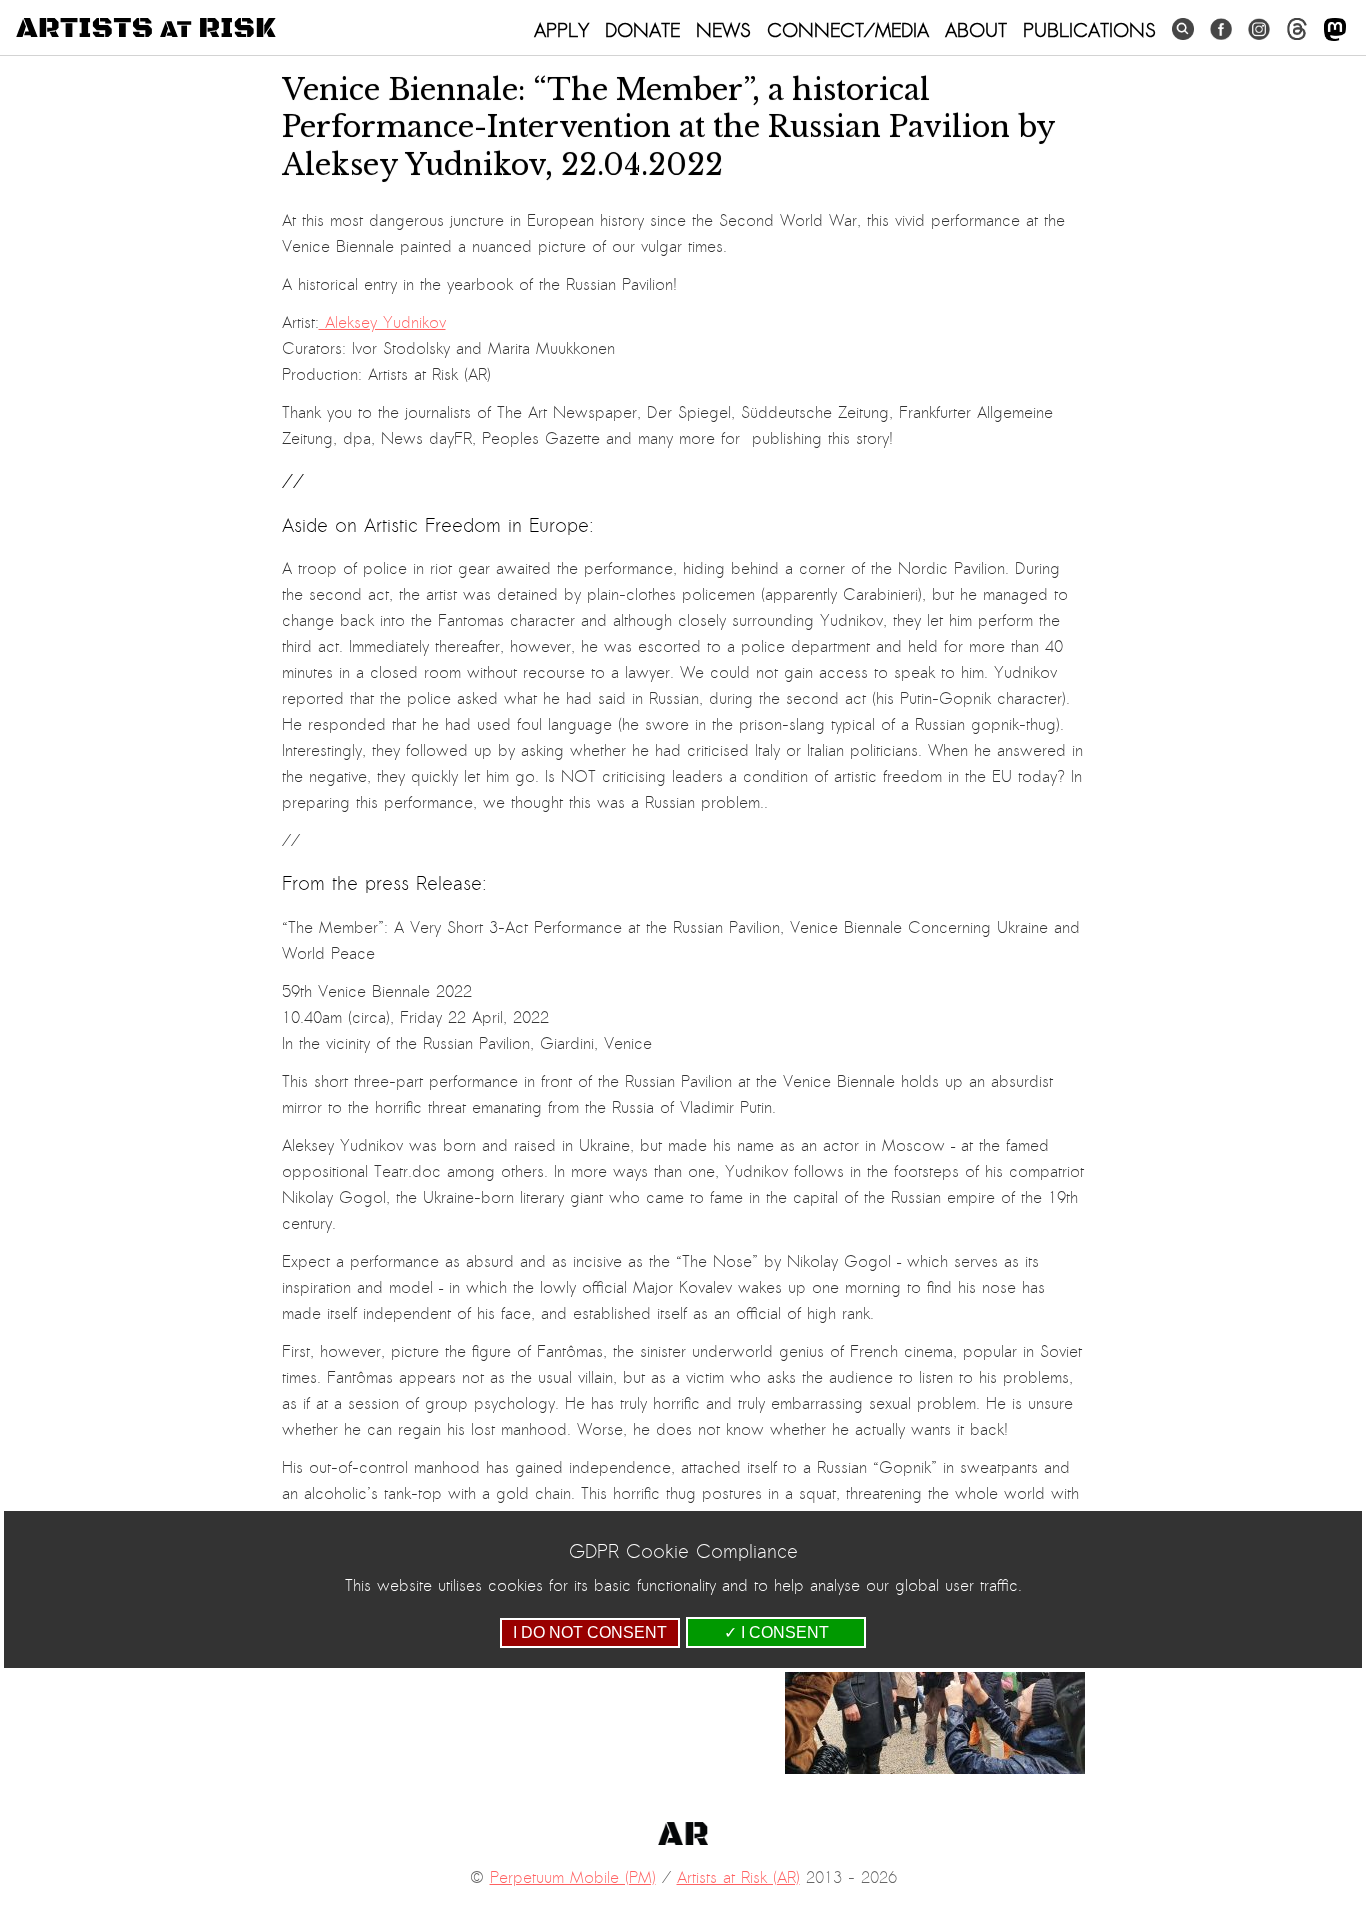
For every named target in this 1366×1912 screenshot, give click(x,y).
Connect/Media (848, 30)
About (976, 30)
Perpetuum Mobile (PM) (573, 1878)
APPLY (561, 30)
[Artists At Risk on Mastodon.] (1335, 30)
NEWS (723, 30)
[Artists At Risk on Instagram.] (1259, 29)
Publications (1089, 30)
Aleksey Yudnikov (382, 323)
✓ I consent (776, 1632)
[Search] (1183, 29)
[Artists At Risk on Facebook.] (1221, 29)
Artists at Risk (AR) (738, 1878)
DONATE (642, 30)
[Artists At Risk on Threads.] (1297, 29)
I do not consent (590, 1632)
